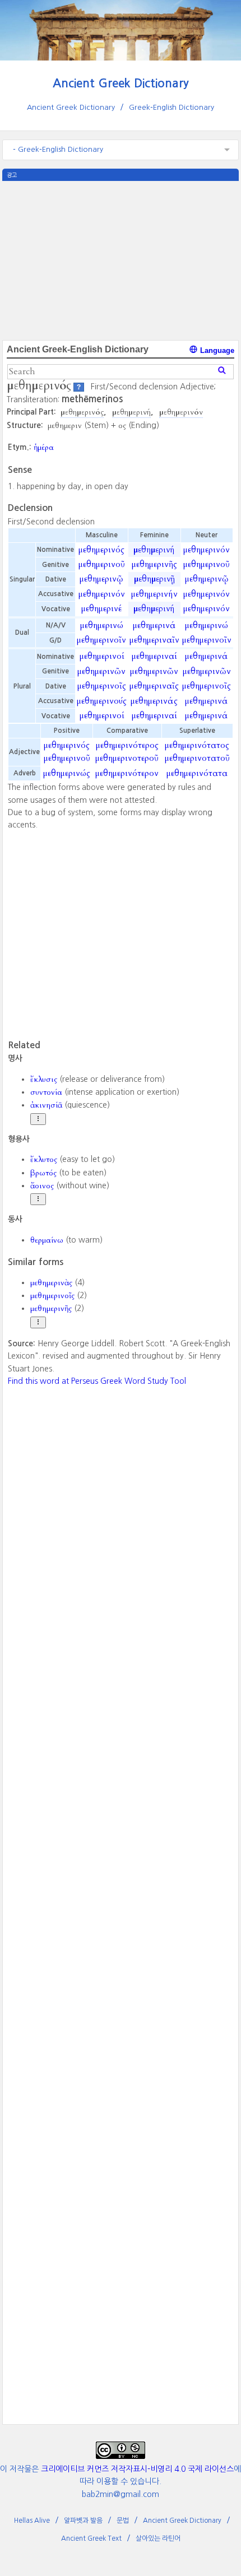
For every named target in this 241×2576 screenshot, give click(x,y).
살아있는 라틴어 (158, 2538)
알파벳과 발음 (83, 2521)
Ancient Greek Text (91, 2538)
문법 (123, 2521)
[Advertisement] (120, 259)
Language (216, 350)
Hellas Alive (32, 2521)
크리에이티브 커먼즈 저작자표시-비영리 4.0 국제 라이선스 (137, 2469)
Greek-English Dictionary (172, 107)
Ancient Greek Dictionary (121, 83)
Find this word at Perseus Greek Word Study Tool (97, 1381)
